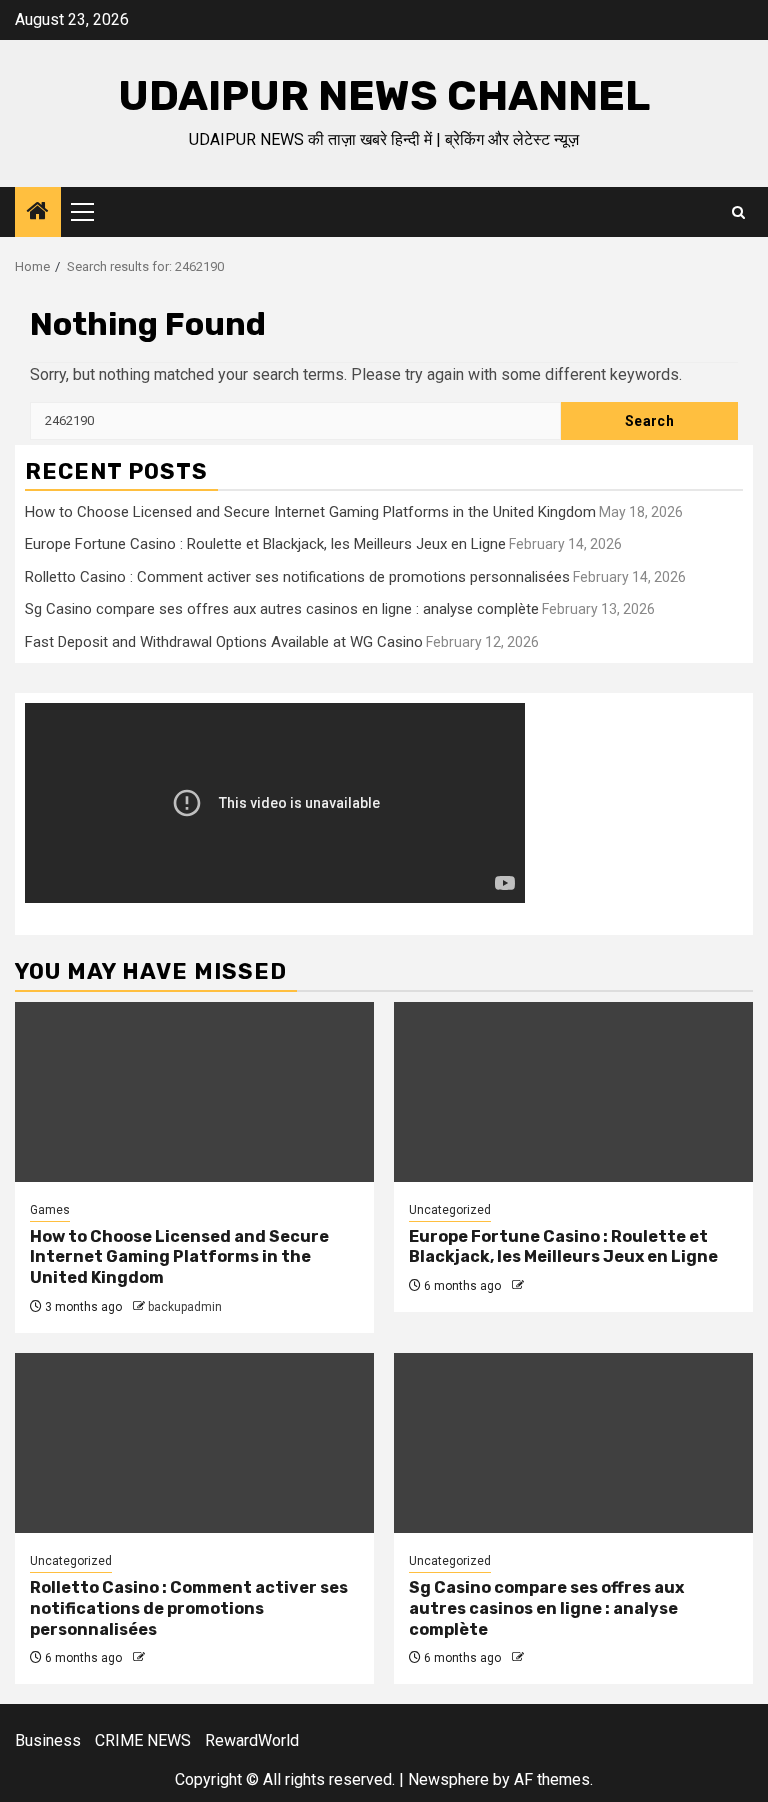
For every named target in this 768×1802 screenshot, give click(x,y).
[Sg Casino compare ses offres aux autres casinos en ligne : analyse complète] (573, 1443)
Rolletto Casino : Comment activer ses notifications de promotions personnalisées (297, 577)
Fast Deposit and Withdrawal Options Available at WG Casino (224, 642)
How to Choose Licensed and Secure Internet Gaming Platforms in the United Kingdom (310, 512)
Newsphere (448, 1779)
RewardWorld (252, 1740)
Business (48, 1740)
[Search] (738, 212)
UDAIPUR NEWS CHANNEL (384, 96)
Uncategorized (450, 1210)
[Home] (38, 213)
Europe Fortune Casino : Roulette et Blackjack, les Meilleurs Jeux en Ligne (265, 544)
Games (50, 1210)
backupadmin (185, 1307)
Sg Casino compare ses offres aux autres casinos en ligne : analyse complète (282, 609)
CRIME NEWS (143, 1740)
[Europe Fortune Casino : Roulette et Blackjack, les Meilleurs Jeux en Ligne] (573, 1092)
